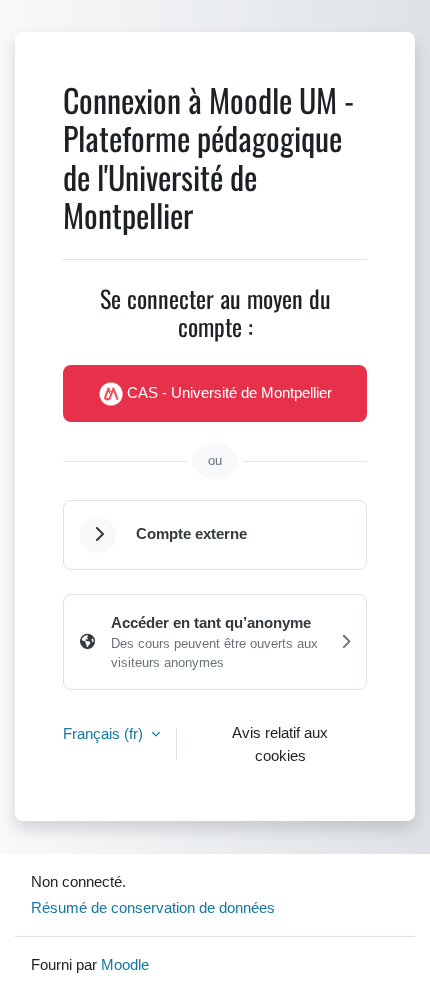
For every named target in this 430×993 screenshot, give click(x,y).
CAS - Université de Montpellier (227, 392)
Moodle (125, 964)
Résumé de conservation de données (153, 907)
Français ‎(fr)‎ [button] (105, 733)
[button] (98, 535)
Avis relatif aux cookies (280, 743)
